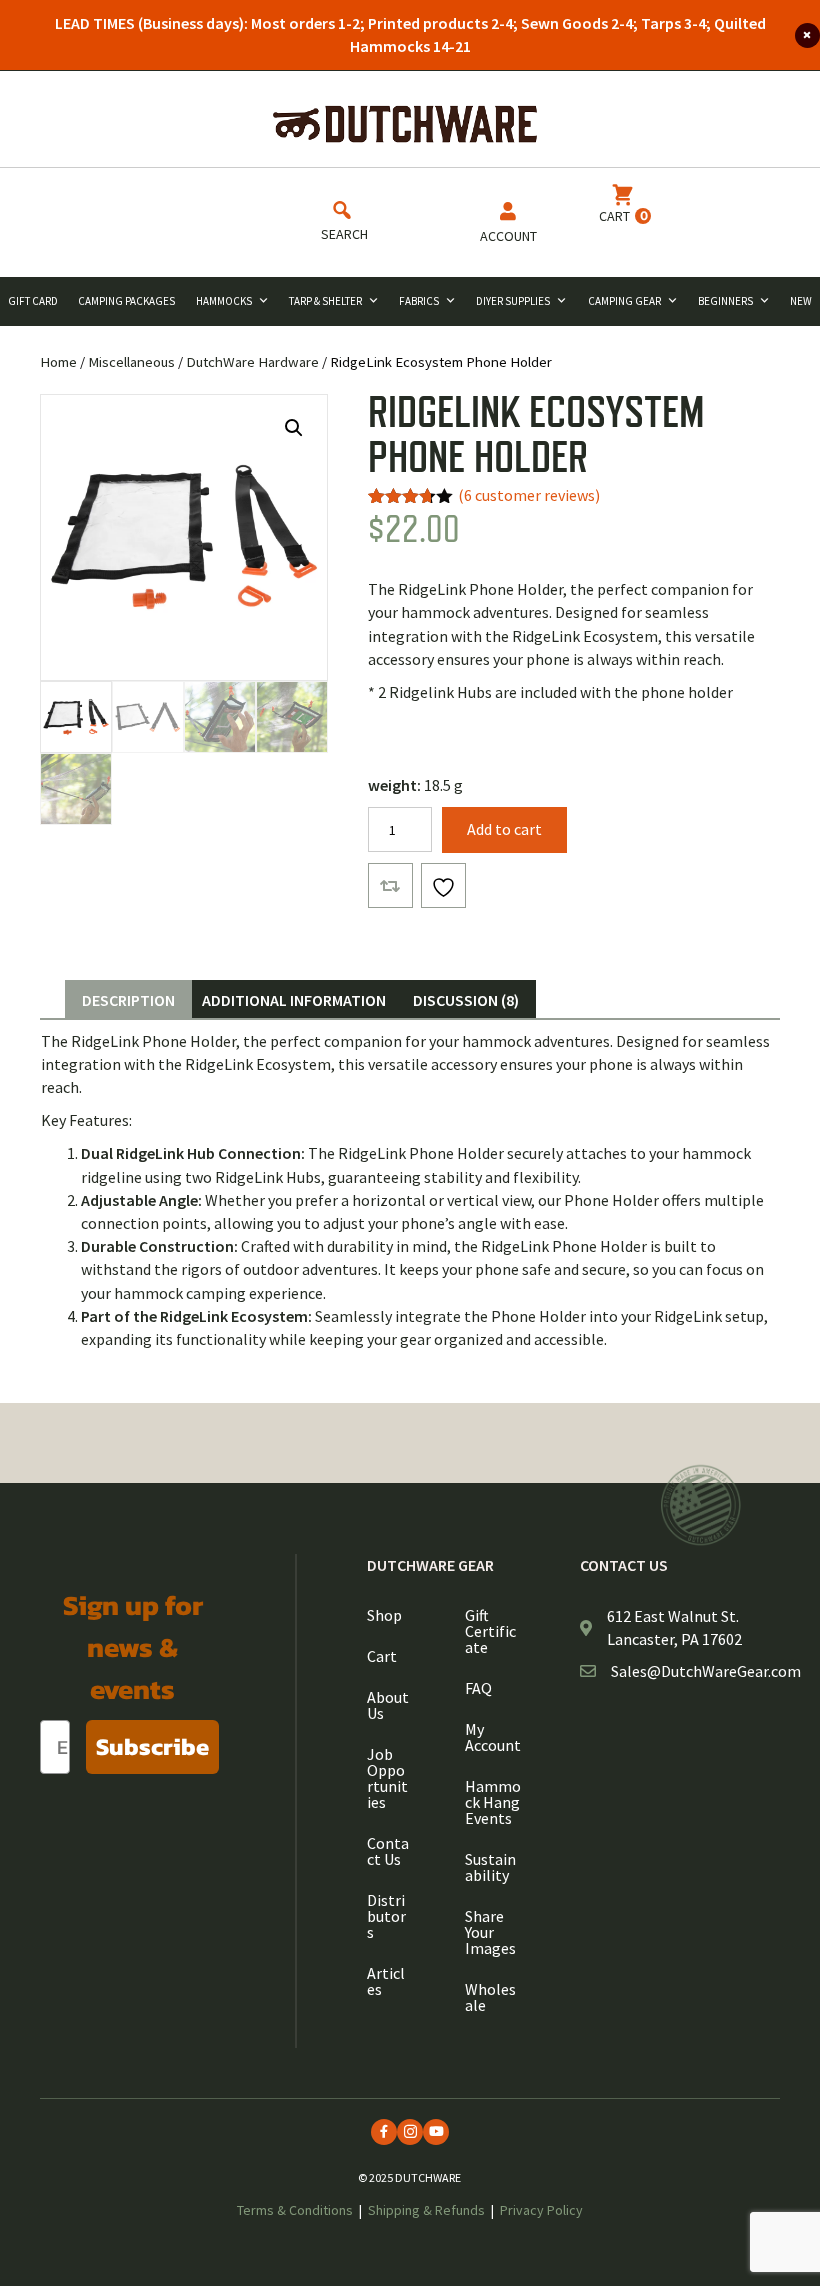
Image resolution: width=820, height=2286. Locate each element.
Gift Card (33, 301)
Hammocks (224, 301)
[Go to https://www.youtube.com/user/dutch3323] (436, 2132)
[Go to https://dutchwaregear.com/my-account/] (508, 226)
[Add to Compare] (390, 885)
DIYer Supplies (513, 301)
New (801, 301)
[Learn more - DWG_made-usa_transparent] (701, 1505)
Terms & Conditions (295, 2210)
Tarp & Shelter (325, 301)
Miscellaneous (131, 362)
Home (58, 362)
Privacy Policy (541, 2210)
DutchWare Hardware (252, 362)
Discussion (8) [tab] (466, 1000)
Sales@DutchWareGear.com (706, 1671)
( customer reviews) (529, 495)
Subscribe (152, 1746)
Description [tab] (128, 1000)
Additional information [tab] (294, 1000)
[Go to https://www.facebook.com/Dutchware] (384, 2132)
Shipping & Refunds (426, 2210)
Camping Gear (624, 301)
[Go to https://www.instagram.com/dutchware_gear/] (410, 2132)
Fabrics (419, 301)
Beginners (725, 301)
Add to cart (504, 829)
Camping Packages (126, 301)
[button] (294, 428)
